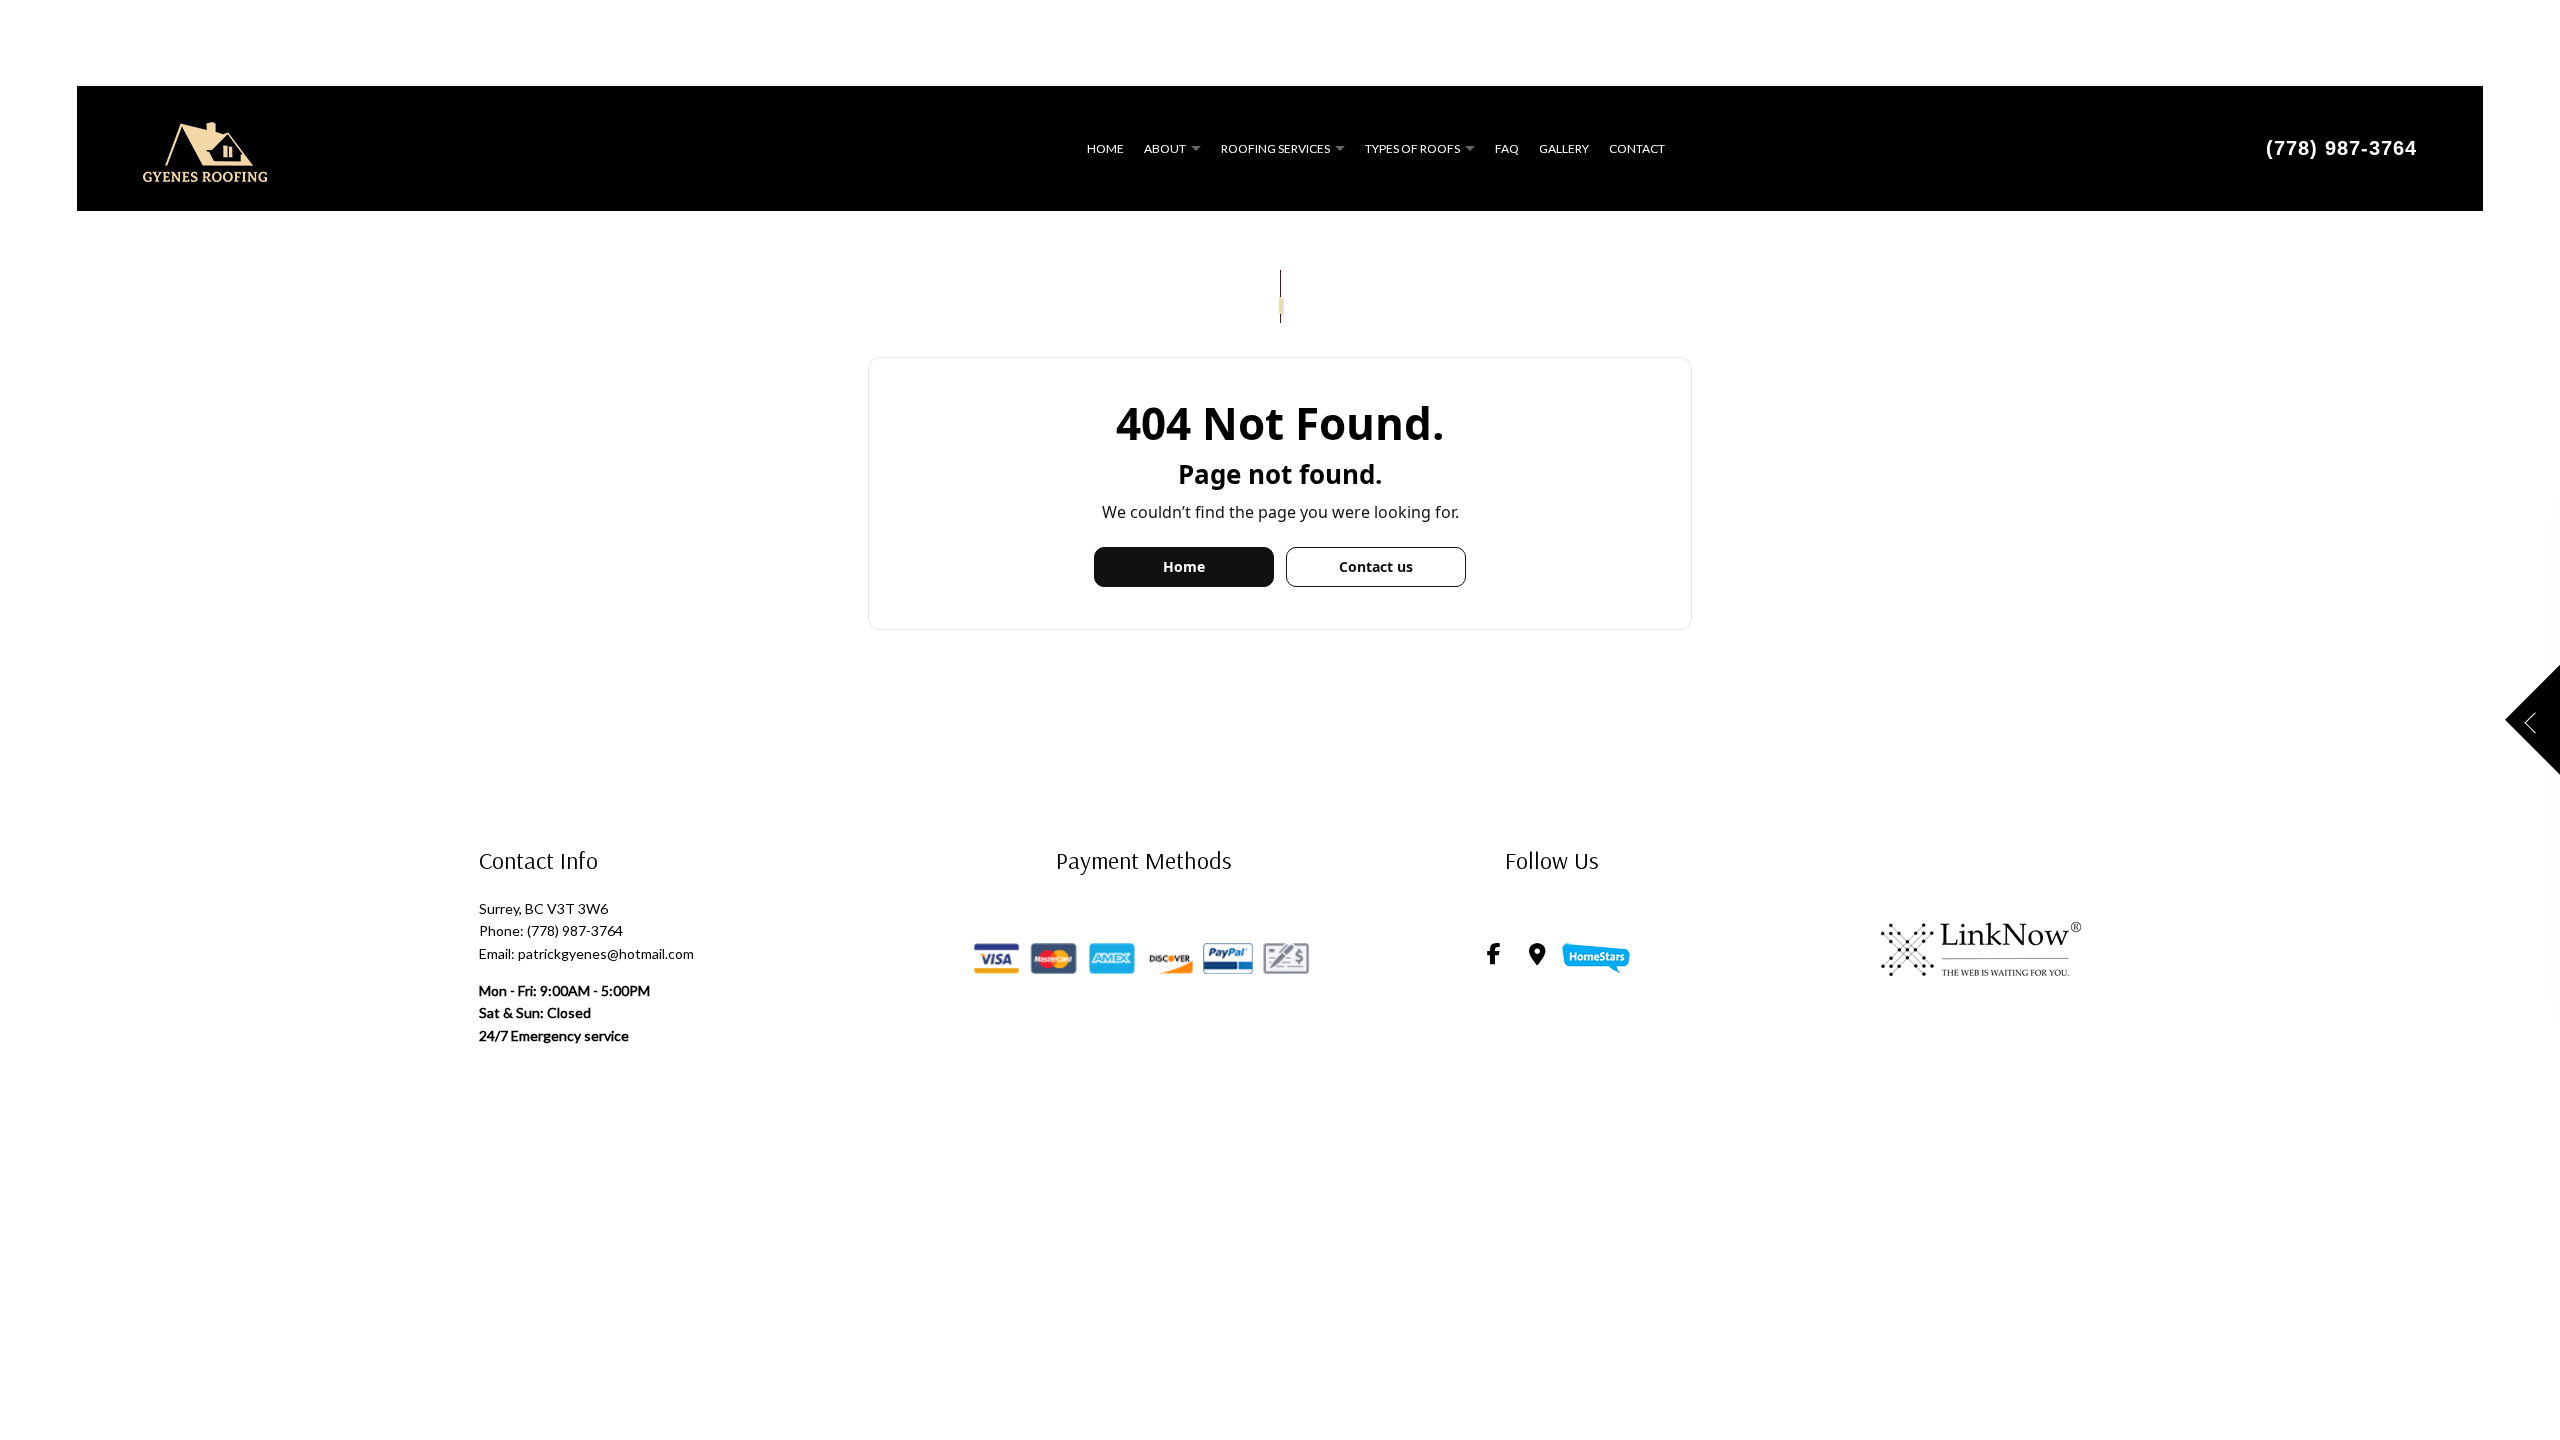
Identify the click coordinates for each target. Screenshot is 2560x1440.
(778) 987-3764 (2341, 148)
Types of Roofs (1412, 148)
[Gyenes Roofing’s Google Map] (1537, 955)
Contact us (1376, 566)
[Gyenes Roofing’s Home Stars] (1596, 955)
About (1165, 148)
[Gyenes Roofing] (205, 144)
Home (1105, 148)
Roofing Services (1275, 148)
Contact (1637, 148)
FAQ (1507, 148)
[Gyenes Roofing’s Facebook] (1494, 955)
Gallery (1564, 148)
